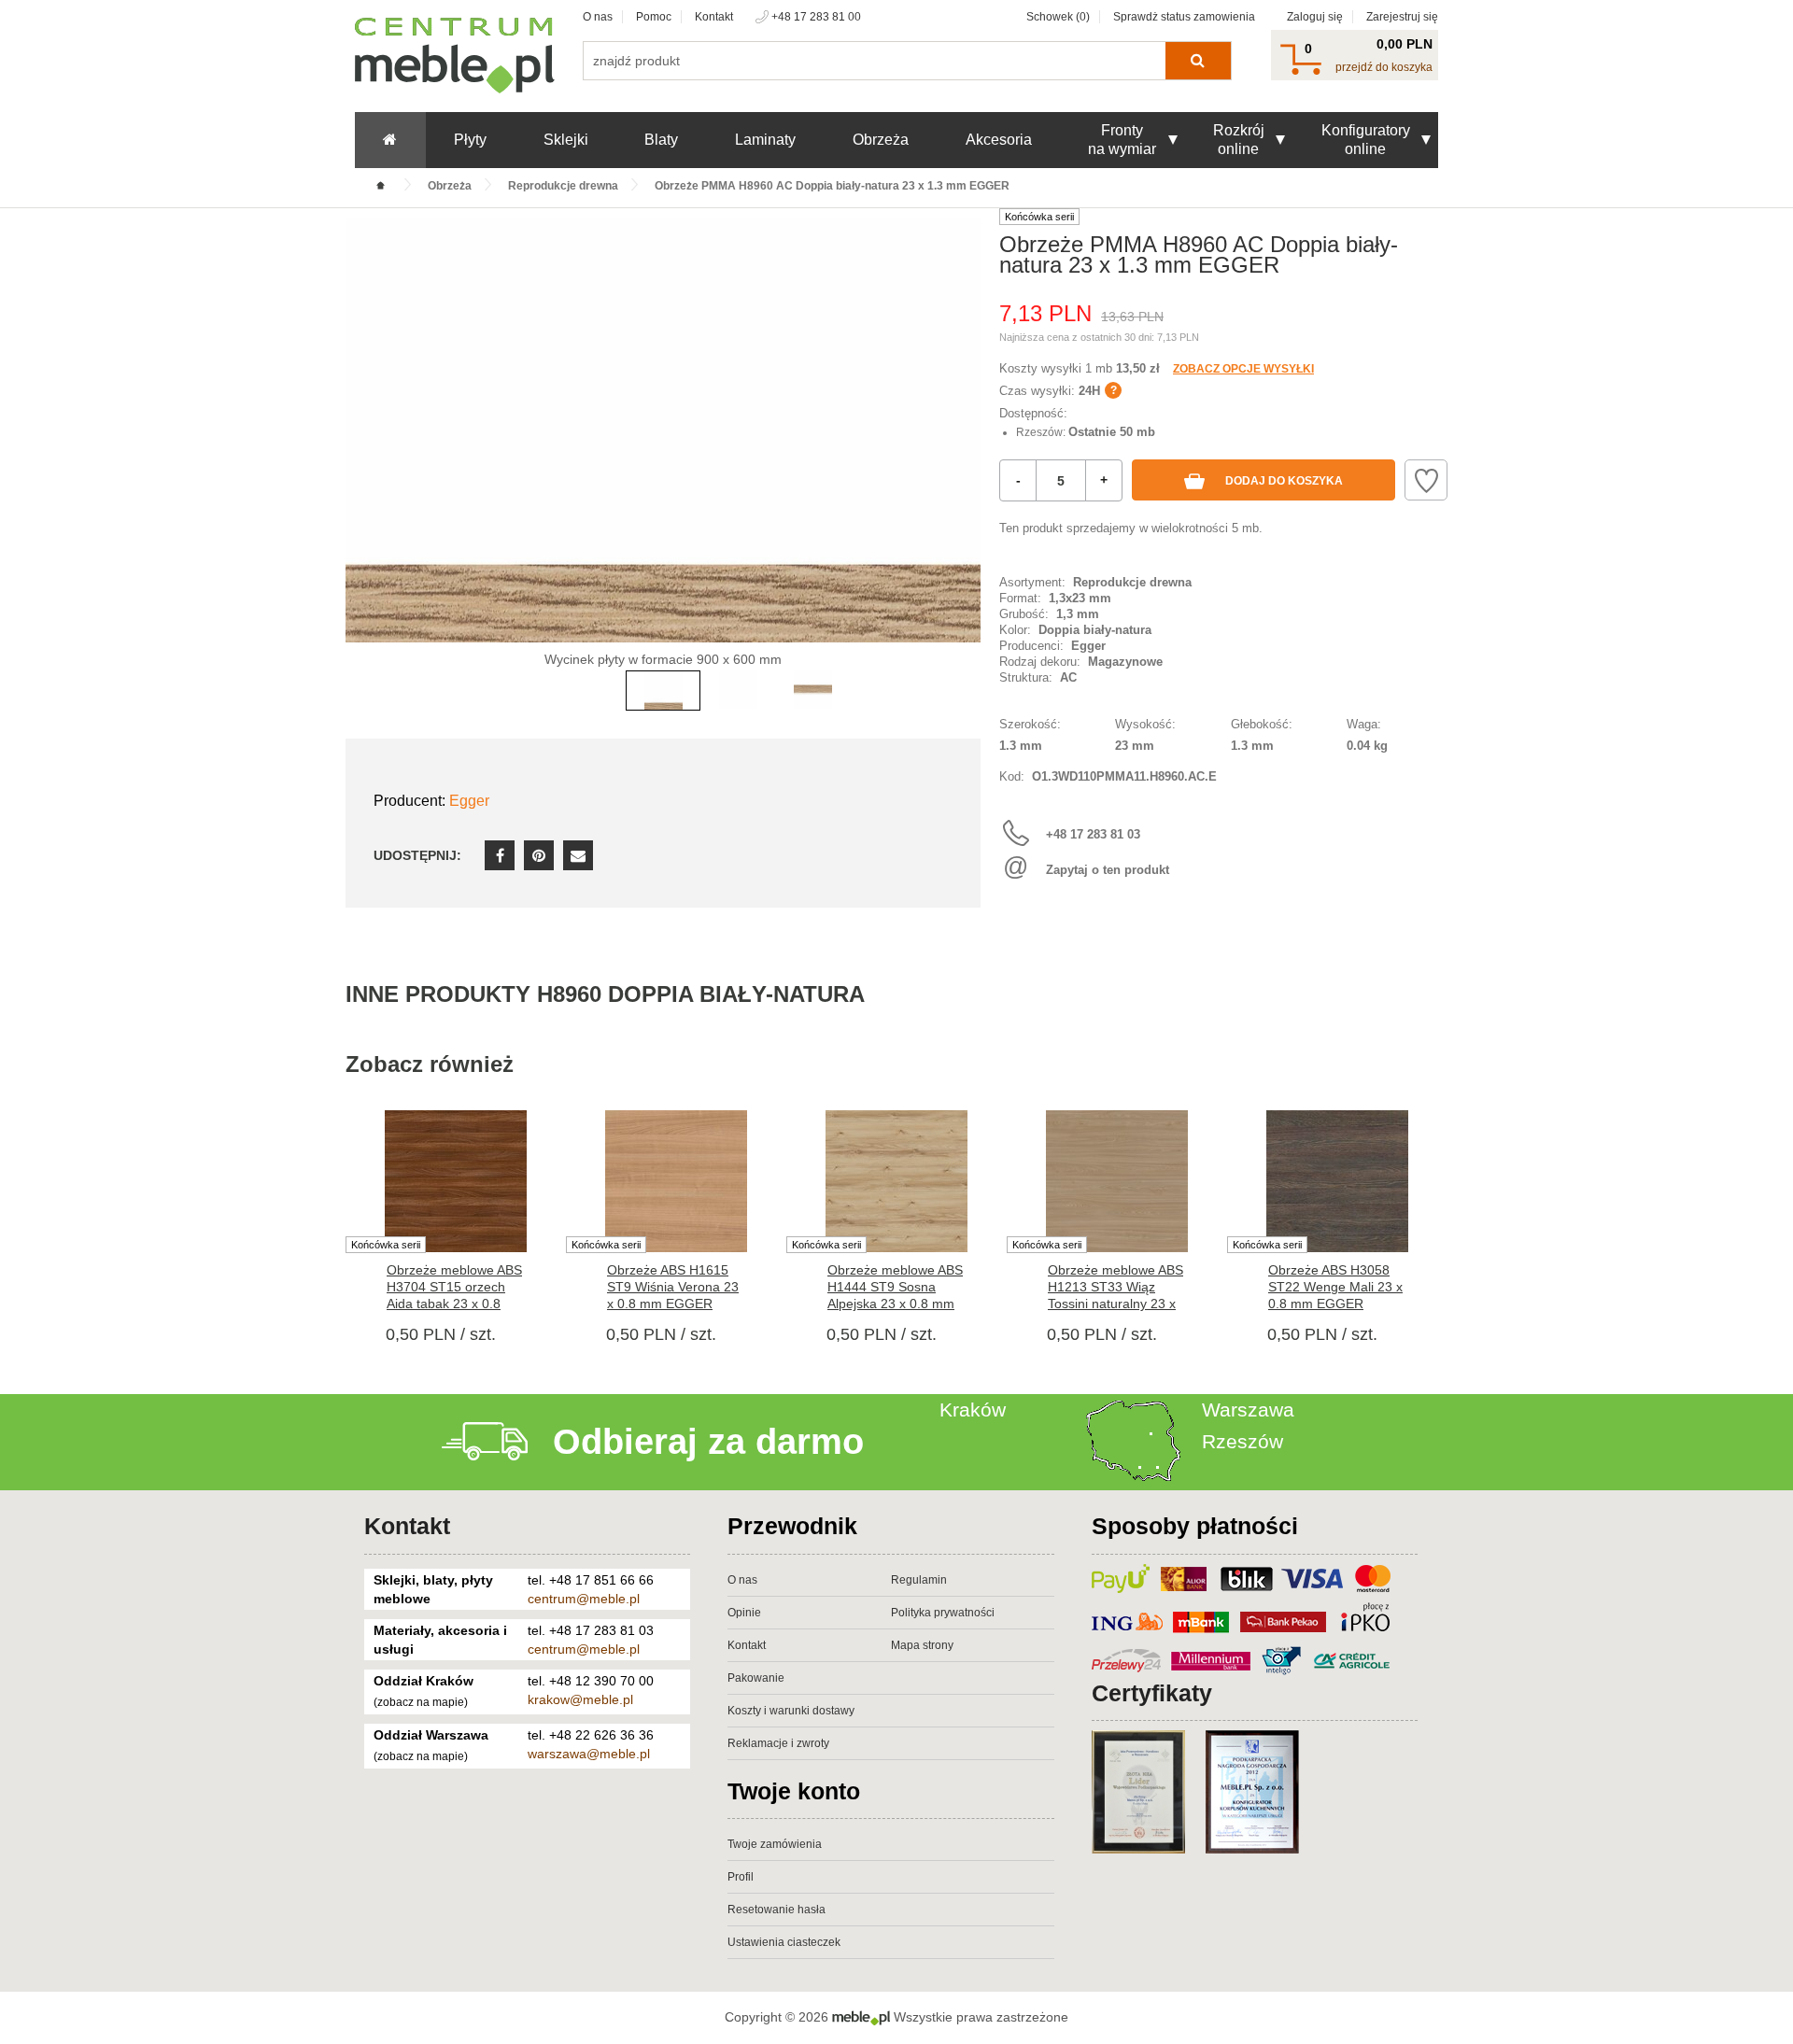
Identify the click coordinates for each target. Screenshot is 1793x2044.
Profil (741, 1877)
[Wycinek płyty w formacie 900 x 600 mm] (663, 430)
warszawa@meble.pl (589, 1754)
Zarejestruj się (1402, 17)
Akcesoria (999, 140)
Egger (469, 801)
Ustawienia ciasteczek (784, 1942)
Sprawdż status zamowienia (1184, 17)
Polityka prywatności (943, 1613)
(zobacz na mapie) (421, 1702)
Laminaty (765, 140)
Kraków (973, 1410)
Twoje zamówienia (775, 1844)
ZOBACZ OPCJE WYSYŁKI (1243, 369)
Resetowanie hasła (776, 1910)
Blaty (661, 140)
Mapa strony (922, 1645)
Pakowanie (756, 1678)
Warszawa (1248, 1410)
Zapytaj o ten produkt (1108, 870)
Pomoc (654, 17)
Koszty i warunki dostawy (791, 1711)
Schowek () (1058, 17)
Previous (364, 458)
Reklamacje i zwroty (778, 1743)
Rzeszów (1242, 1441)
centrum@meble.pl (584, 1599)
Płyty (470, 140)
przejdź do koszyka (1384, 67)
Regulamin (919, 1580)
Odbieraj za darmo (708, 1442)
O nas (598, 17)
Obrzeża (881, 140)
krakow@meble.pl (580, 1699)
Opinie (744, 1613)
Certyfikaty (1152, 1693)
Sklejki (566, 140)
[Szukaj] (1198, 61)
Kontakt (714, 17)
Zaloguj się (1315, 17)
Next (962, 458)
